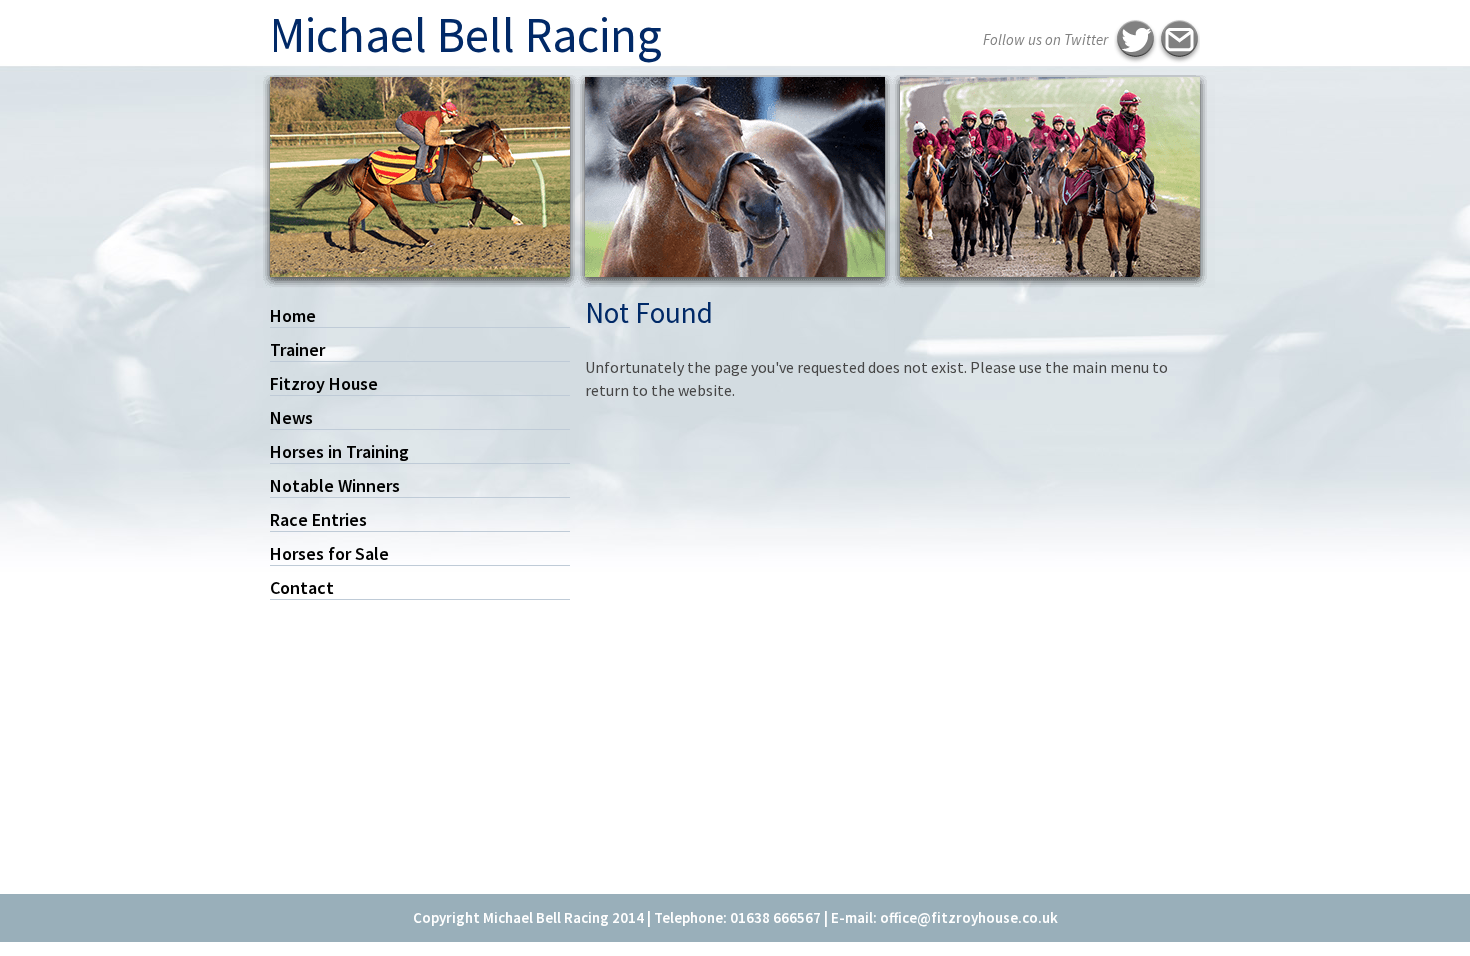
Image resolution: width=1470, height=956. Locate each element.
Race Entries (318, 519)
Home (293, 315)
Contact (302, 587)
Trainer (297, 349)
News (291, 417)
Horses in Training (339, 451)
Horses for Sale (329, 553)
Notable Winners (335, 485)
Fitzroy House (324, 383)
